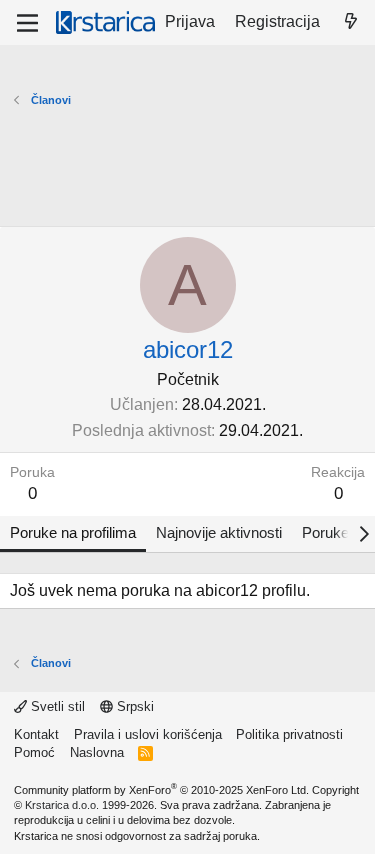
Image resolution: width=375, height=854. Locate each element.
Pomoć (34, 752)
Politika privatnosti (289, 734)
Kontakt (36, 734)
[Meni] (27, 23)
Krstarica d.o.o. (62, 805)
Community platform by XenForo (161, 790)
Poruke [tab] (325, 532)
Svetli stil (56, 706)
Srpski (133, 706)
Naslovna (97, 752)
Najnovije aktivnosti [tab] (219, 532)
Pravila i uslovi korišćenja (148, 734)
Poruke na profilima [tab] (73, 532)
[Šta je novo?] (350, 22)
